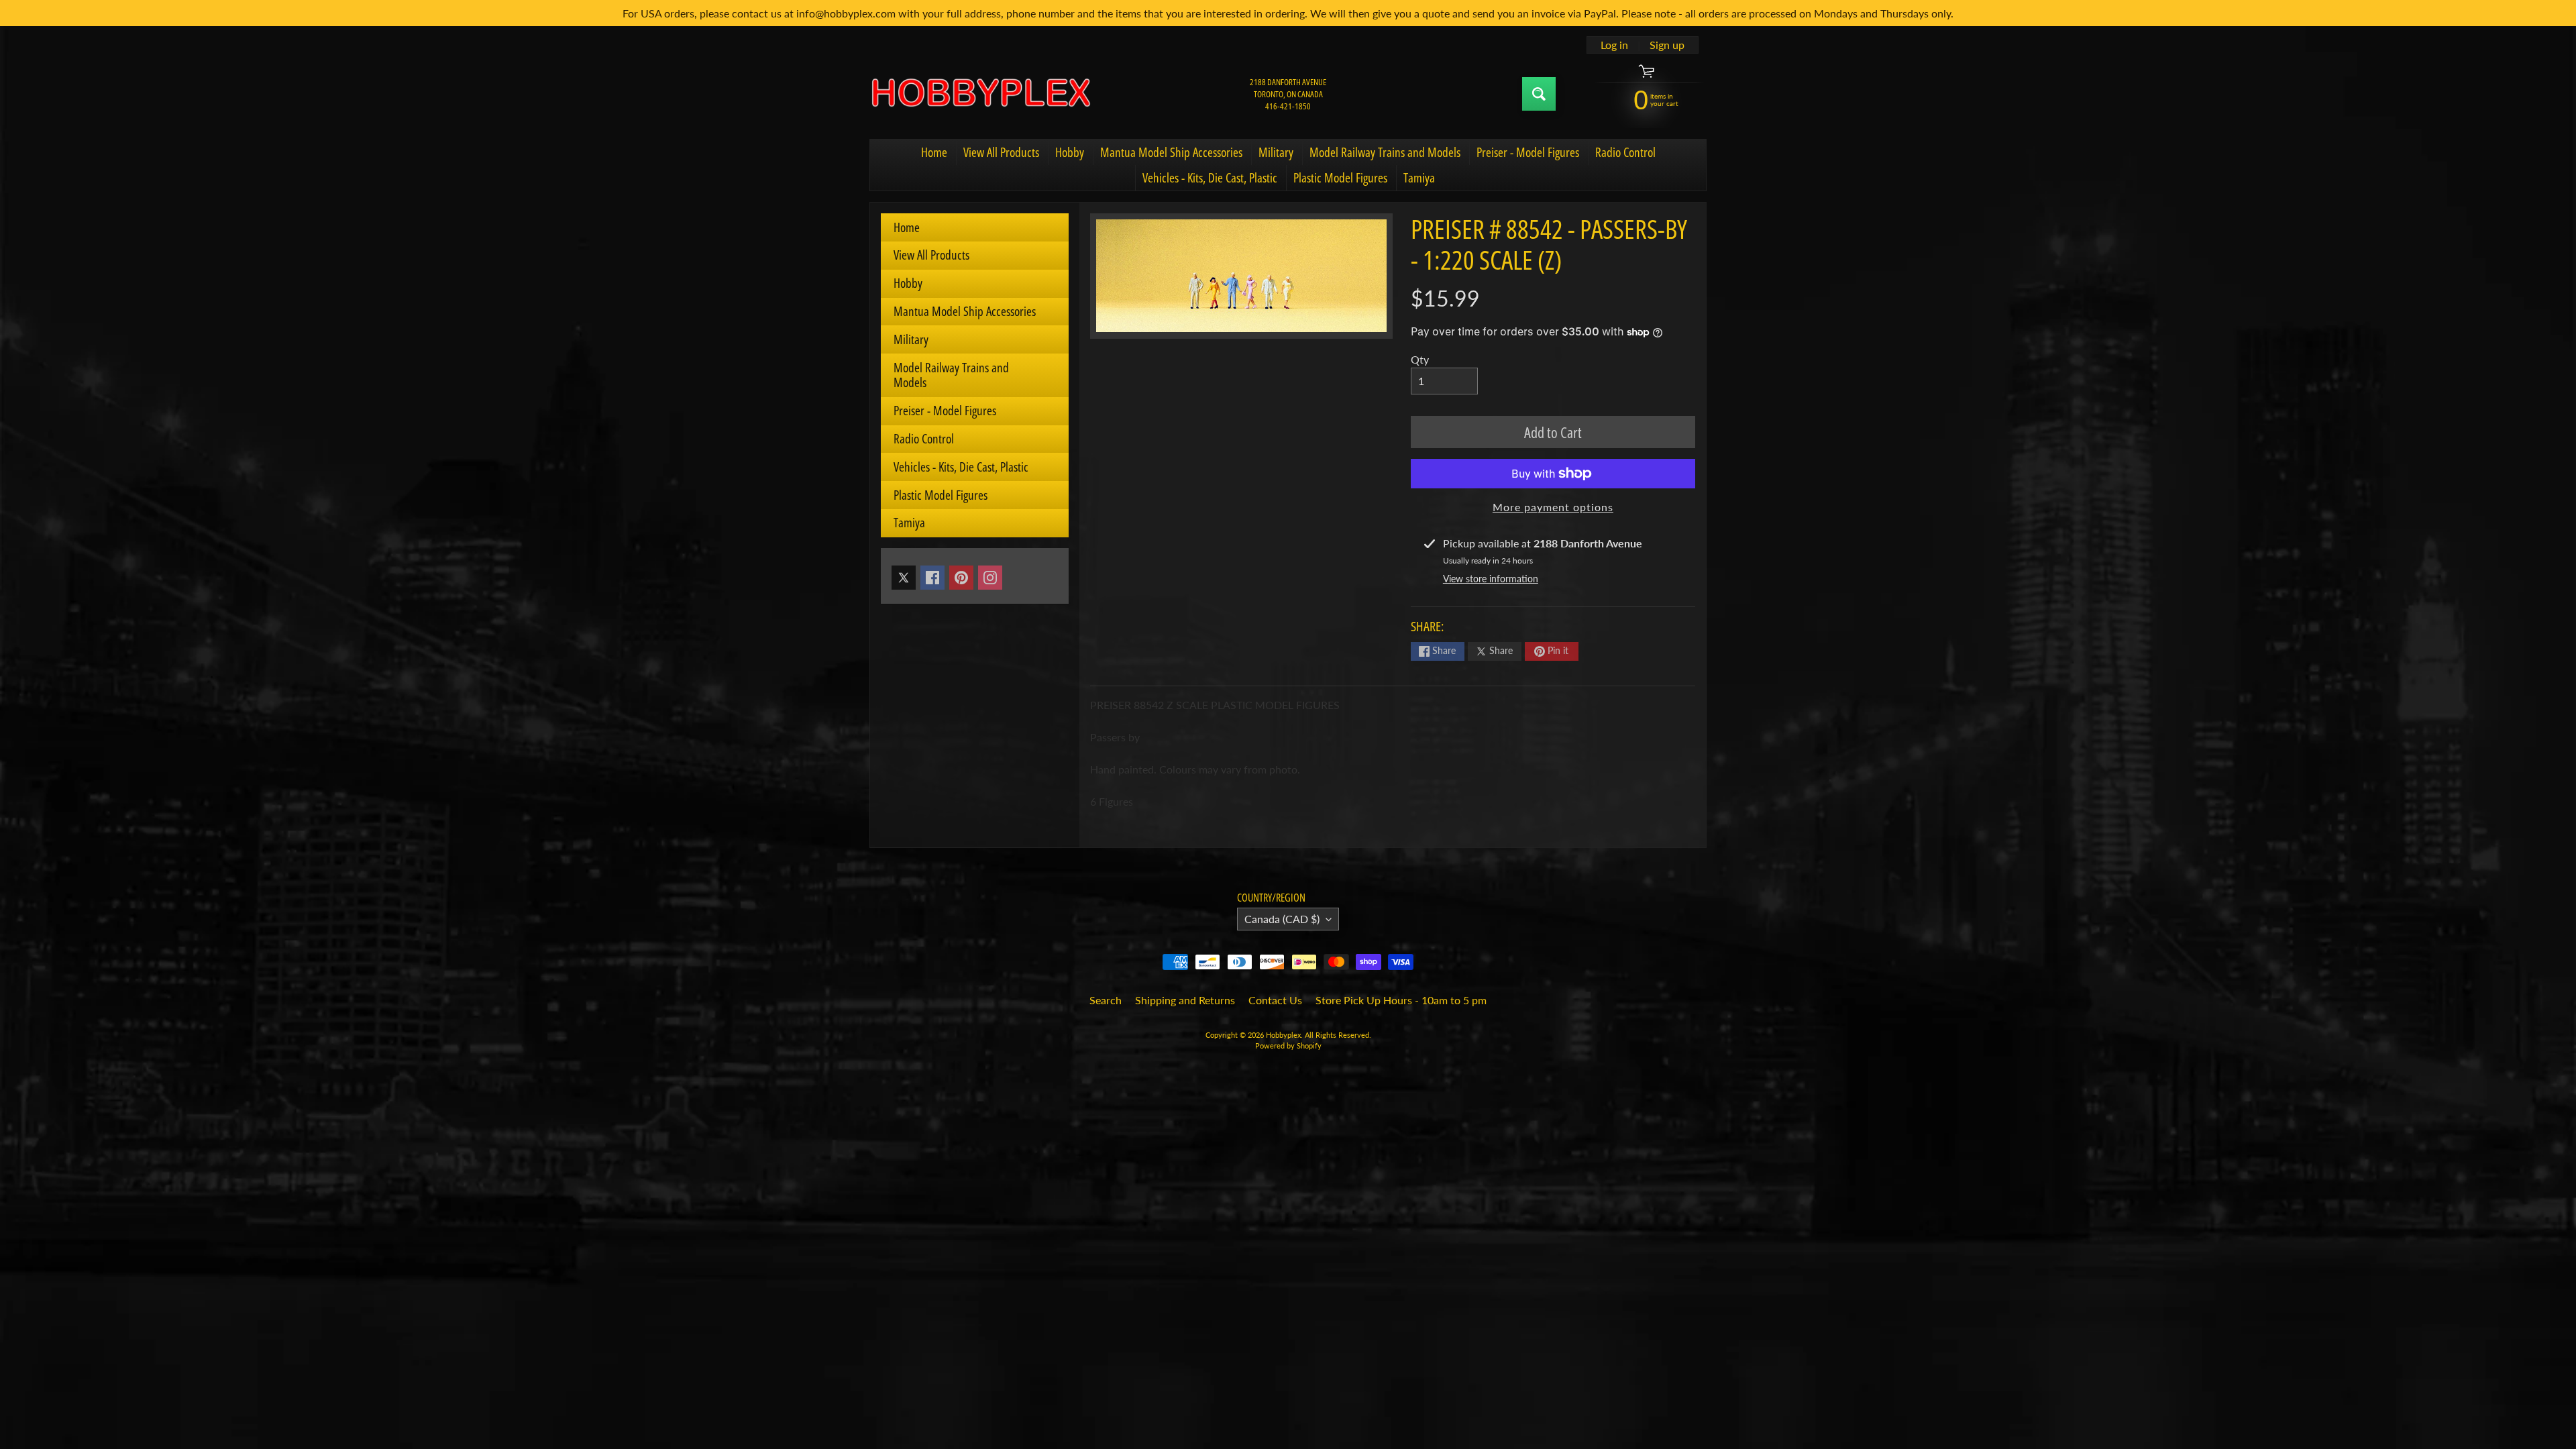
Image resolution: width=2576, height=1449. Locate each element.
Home (934, 152)
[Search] (1539, 94)
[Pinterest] (961, 578)
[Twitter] (904, 578)
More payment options (1553, 507)
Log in (1614, 45)
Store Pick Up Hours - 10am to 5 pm (1401, 1000)
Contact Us (1275, 1000)
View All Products (1001, 152)
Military (1276, 152)
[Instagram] (990, 578)
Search (1106, 1000)
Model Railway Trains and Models (1385, 152)
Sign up (1667, 45)
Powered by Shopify (1288, 1045)
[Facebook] (932, 578)
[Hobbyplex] (980, 94)
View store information (1491, 579)
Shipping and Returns (1185, 1000)
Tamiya (1419, 178)
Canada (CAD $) (1282, 919)
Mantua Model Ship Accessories (1171, 152)
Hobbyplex (1283, 1035)
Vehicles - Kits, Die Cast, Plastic (1210, 178)
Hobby (1070, 152)
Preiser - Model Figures (1528, 152)
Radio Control (1625, 152)
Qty (1420, 359)
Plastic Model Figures (1340, 178)
